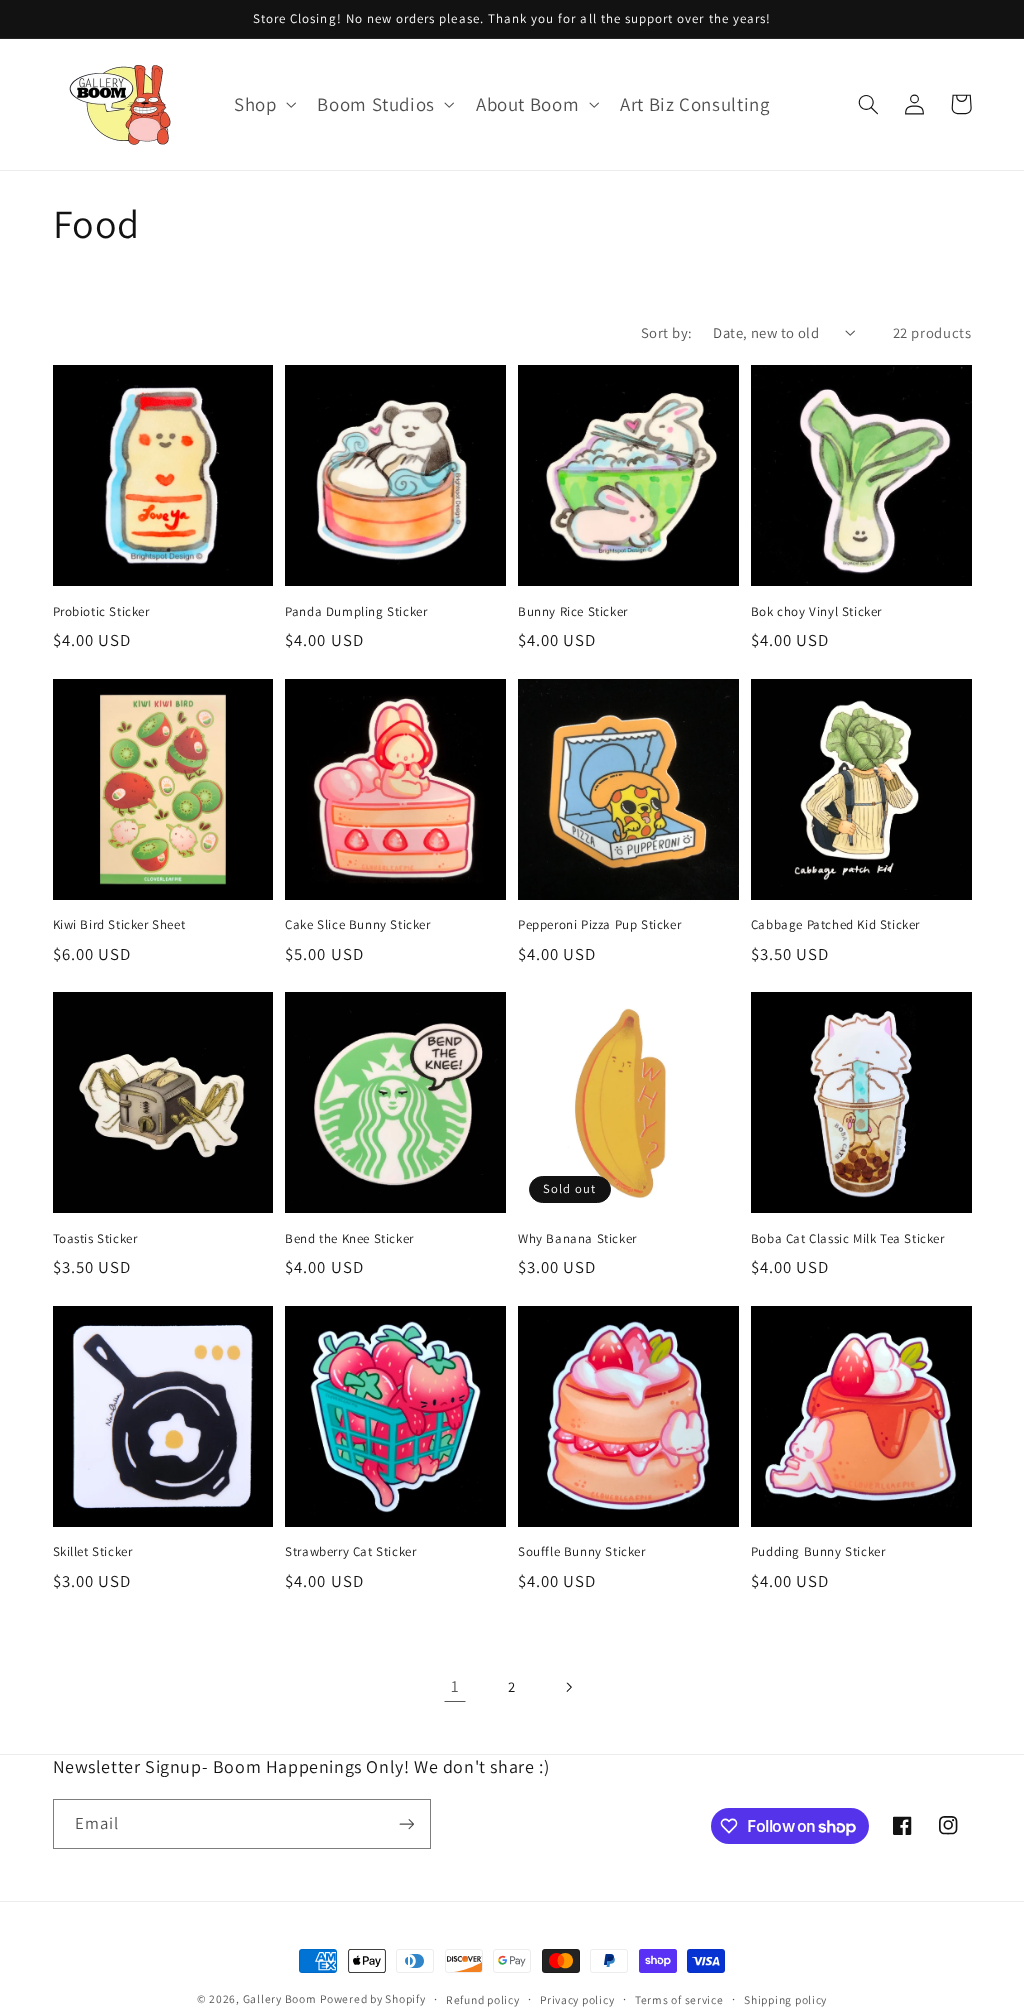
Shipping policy (785, 1999)
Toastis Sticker (95, 1239)
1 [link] (455, 1686)
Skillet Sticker (93, 1552)
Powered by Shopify (372, 1998)
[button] (262, 104)
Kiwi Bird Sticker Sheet (119, 925)
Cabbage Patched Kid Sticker (835, 925)
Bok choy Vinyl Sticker (816, 612)
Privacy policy (577, 1999)
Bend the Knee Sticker (349, 1239)
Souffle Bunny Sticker (582, 1552)
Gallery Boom (280, 1998)
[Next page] (569, 1687)
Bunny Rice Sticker (573, 612)
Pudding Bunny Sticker (818, 1552)
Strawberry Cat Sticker (350, 1552)
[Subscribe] (406, 1823)
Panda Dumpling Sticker (356, 612)
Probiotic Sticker (101, 612)
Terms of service (679, 1999)
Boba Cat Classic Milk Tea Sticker (848, 1239)
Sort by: (666, 332)
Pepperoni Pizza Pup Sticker (599, 925)
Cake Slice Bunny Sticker (357, 925)
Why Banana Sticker (577, 1239)
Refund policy (483, 1999)
